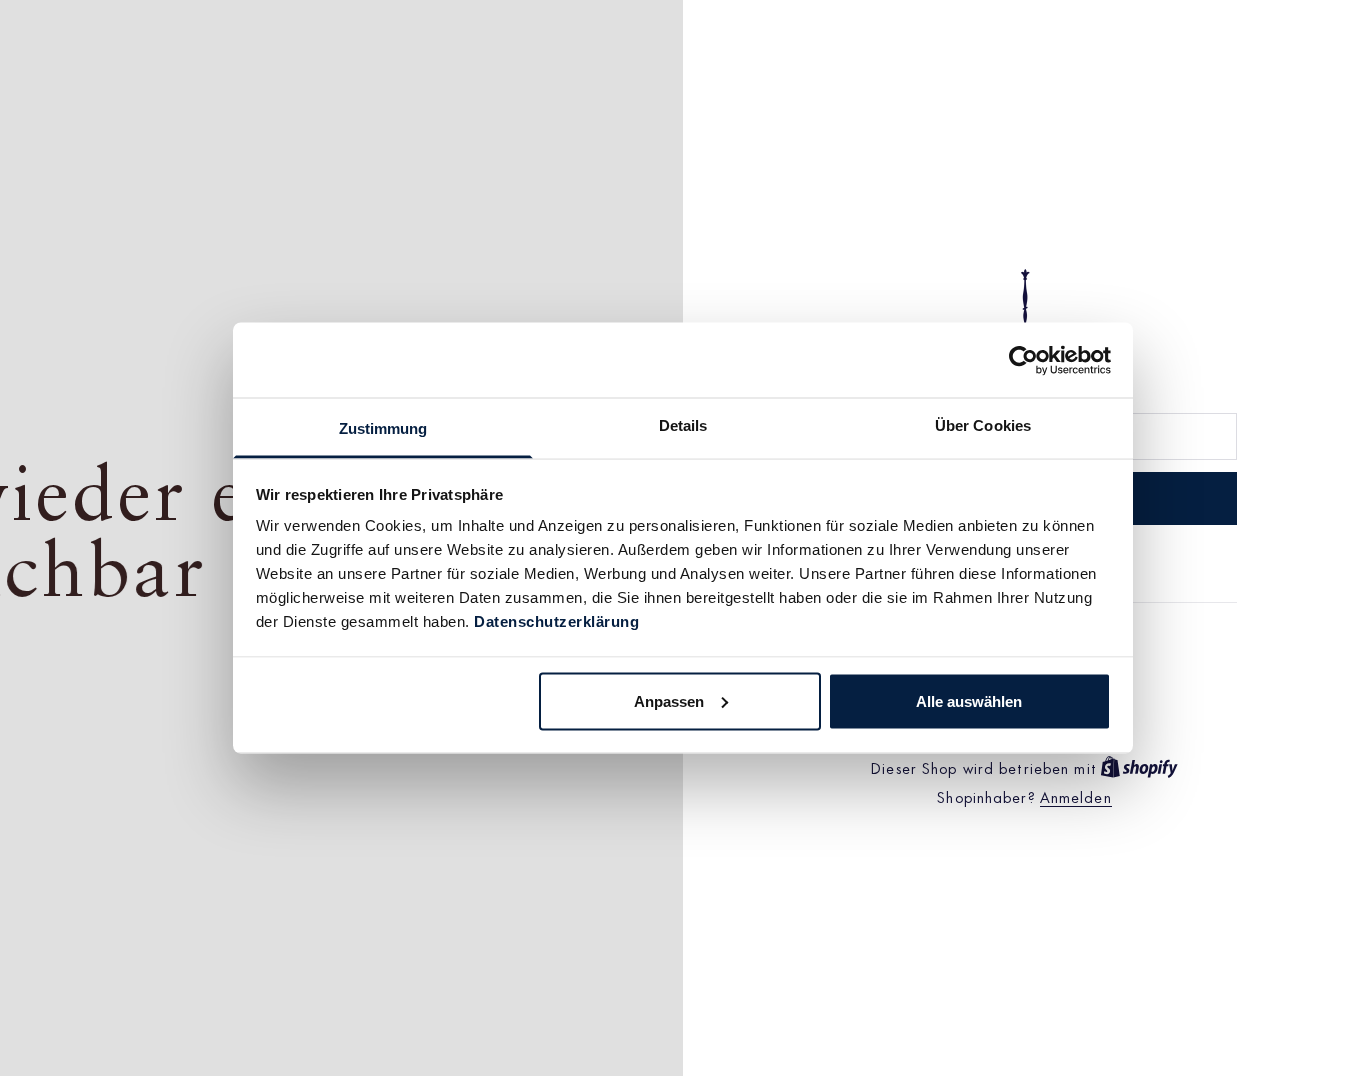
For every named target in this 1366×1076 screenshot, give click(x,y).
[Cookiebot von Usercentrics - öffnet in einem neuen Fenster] (1023, 360)
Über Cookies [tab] (983, 425)
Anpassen (669, 700)
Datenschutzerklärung (556, 621)
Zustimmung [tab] (383, 428)
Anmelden (1076, 796)
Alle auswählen (969, 700)
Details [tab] (683, 425)
